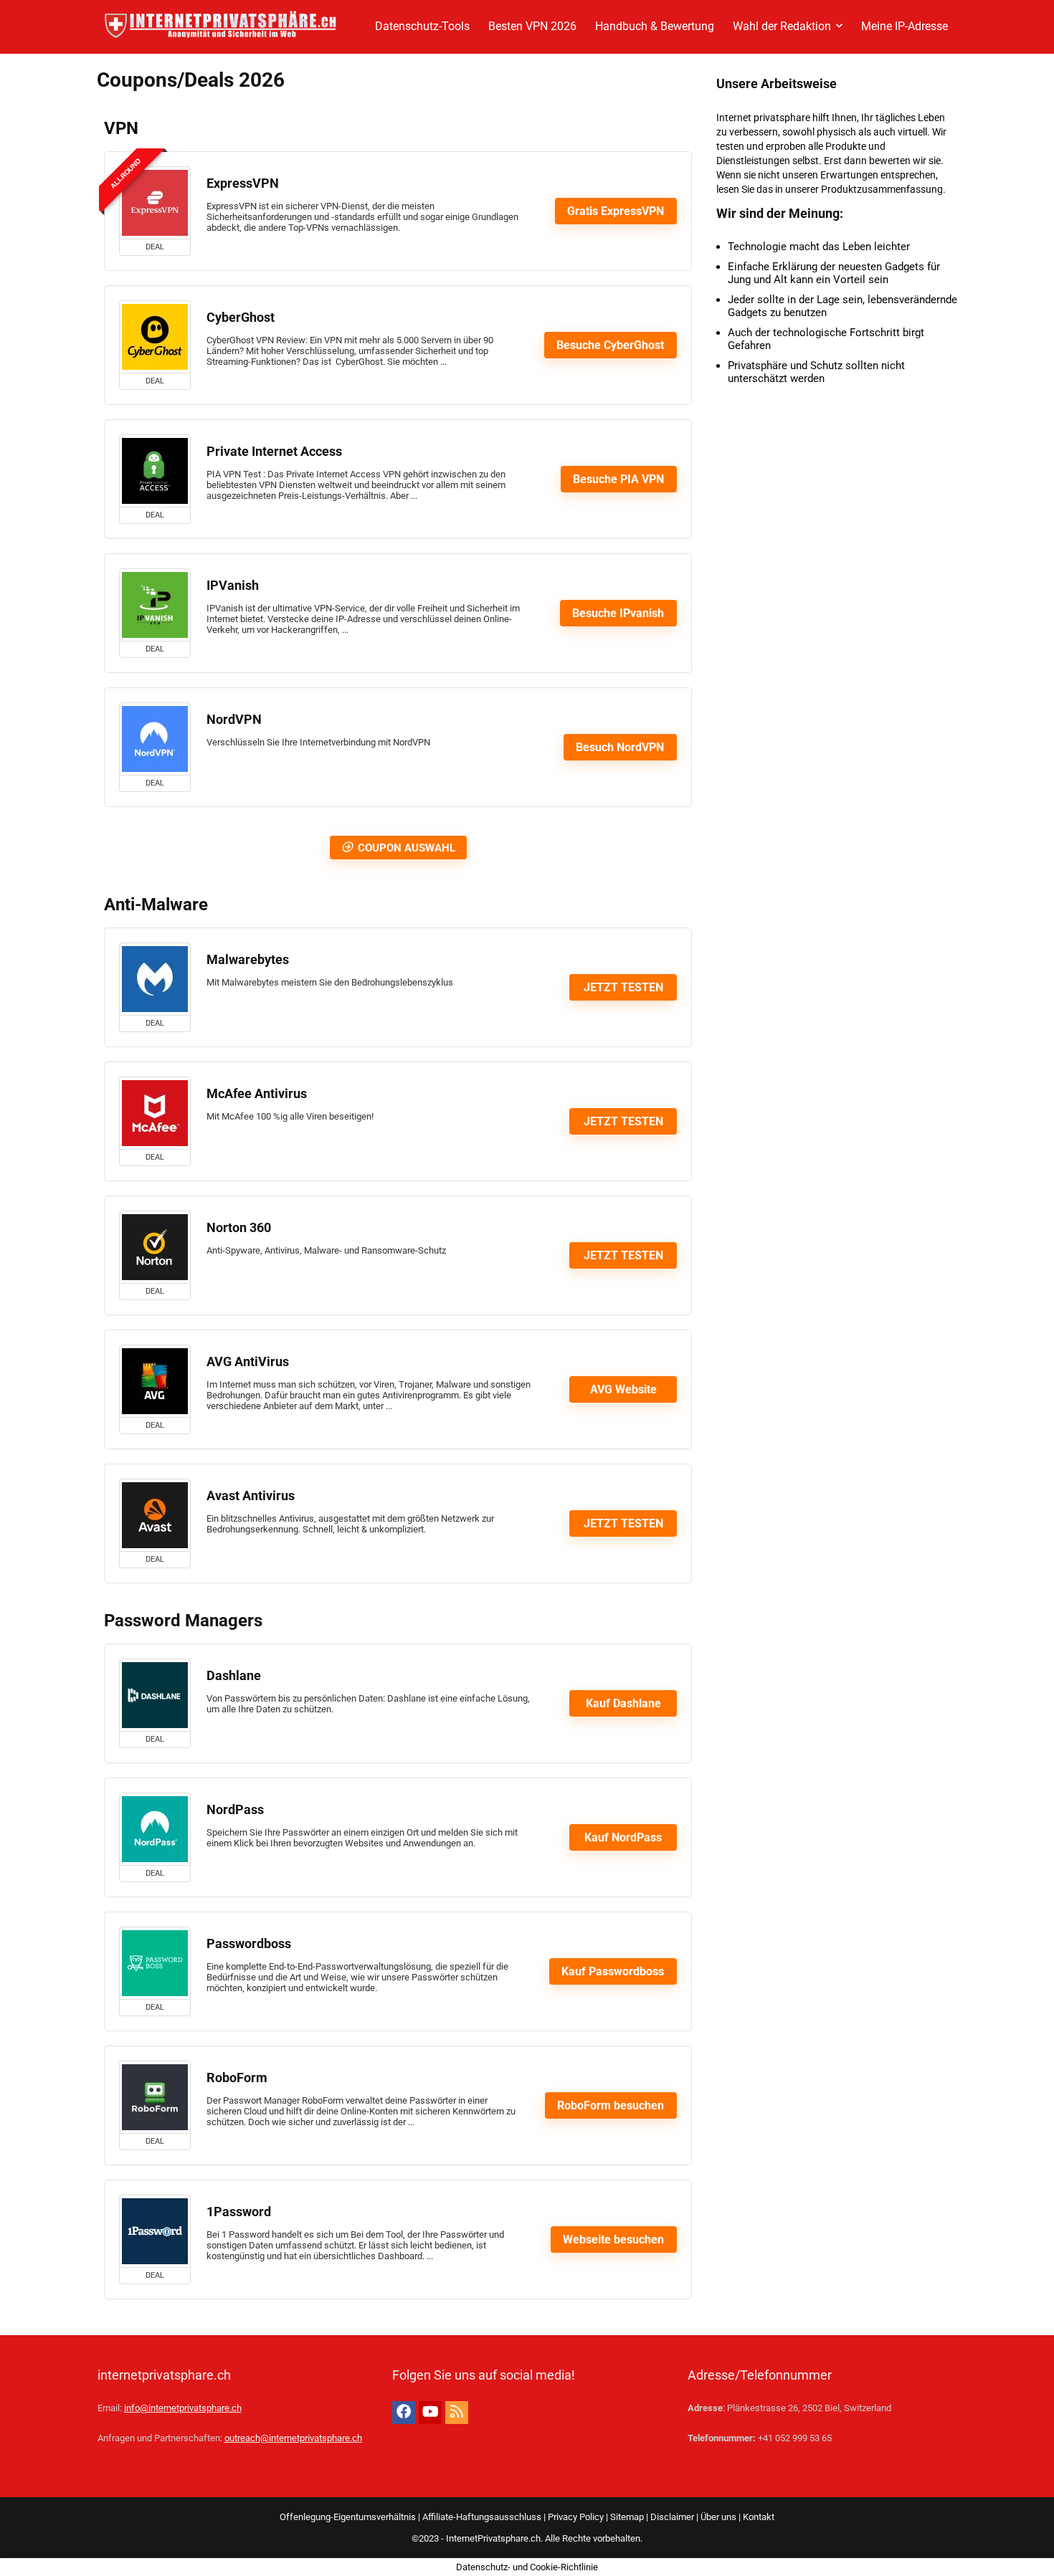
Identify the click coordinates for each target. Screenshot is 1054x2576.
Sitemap (627, 2517)
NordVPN (234, 720)
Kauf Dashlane (623, 1703)
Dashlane (234, 1676)
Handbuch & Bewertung (655, 26)
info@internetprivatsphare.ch (183, 2408)
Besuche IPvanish (618, 613)
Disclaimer (672, 2517)
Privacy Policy (576, 2517)
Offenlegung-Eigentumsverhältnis (348, 2517)
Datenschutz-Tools (422, 26)
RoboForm (237, 2078)
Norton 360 (239, 1228)
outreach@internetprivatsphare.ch (293, 2438)
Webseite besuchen (613, 2239)
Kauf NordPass (623, 1837)
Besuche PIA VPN (618, 479)
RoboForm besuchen (611, 2105)
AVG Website (623, 1389)
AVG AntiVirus (248, 1362)
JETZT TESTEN (623, 987)
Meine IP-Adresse (905, 26)
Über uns (718, 2517)
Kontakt (759, 2517)
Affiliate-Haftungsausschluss (482, 2517)
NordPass (235, 1810)
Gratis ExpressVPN (616, 211)
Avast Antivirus (251, 1496)
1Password (239, 2212)
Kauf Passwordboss (613, 1971)
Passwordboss (249, 1944)
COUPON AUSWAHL (407, 848)
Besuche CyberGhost (610, 345)
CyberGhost (241, 318)
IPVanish (233, 586)
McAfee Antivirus (257, 1094)
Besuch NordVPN (620, 747)
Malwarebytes (248, 960)
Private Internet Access (274, 452)
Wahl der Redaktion (782, 26)
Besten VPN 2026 (532, 26)
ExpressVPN (243, 183)
